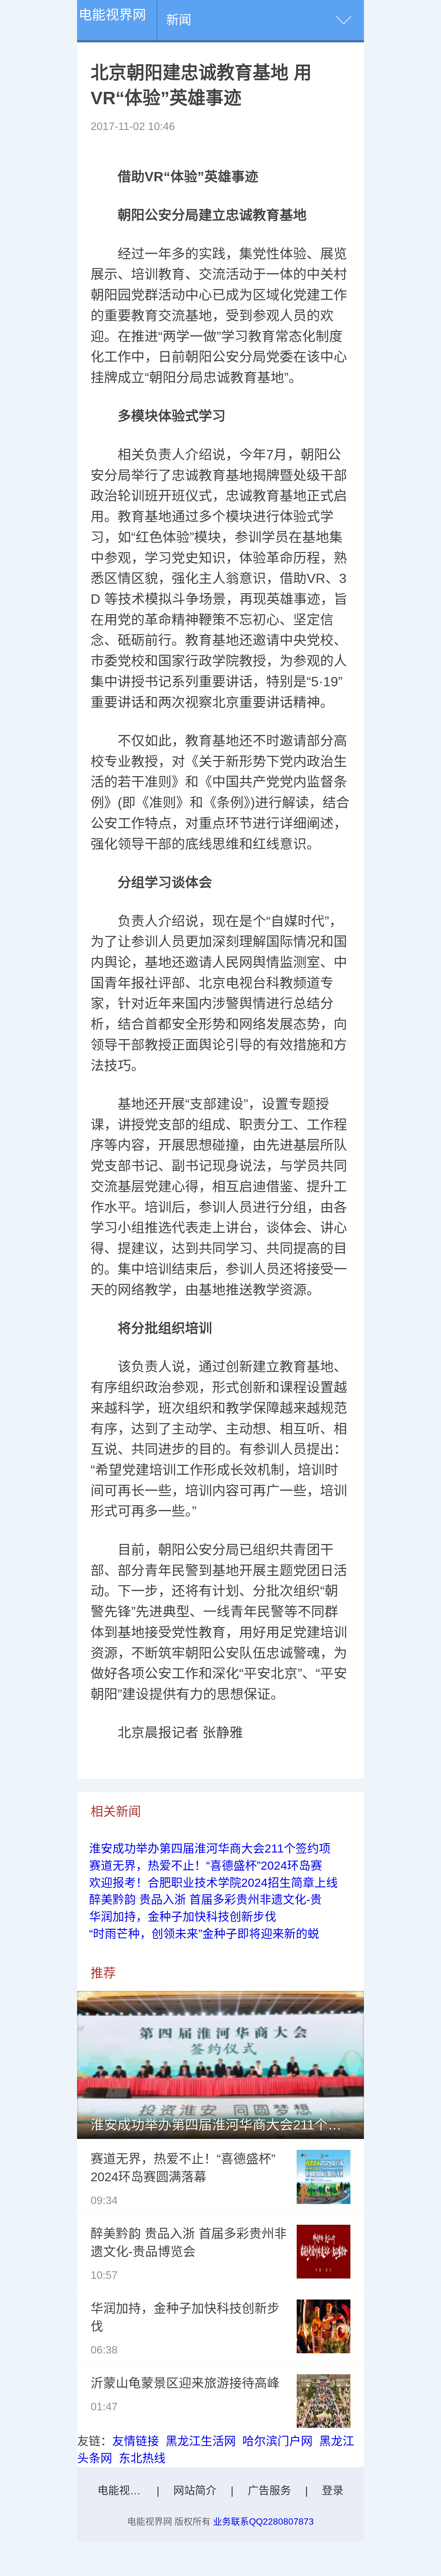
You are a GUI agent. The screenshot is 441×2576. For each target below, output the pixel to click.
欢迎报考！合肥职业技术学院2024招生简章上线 (213, 1883)
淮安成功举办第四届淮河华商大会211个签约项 (210, 1848)
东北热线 (142, 2458)
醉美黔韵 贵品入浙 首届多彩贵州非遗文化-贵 (205, 1900)
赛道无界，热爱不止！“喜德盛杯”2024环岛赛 (206, 1866)
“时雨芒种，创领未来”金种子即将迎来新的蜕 (204, 1934)
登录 (333, 2491)
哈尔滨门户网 (277, 2441)
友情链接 (136, 2441)
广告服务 (269, 2491)
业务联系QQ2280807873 (263, 2522)
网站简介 (195, 2491)
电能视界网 (112, 15)
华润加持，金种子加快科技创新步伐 (183, 1917)
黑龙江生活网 (201, 2441)
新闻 (179, 20)
